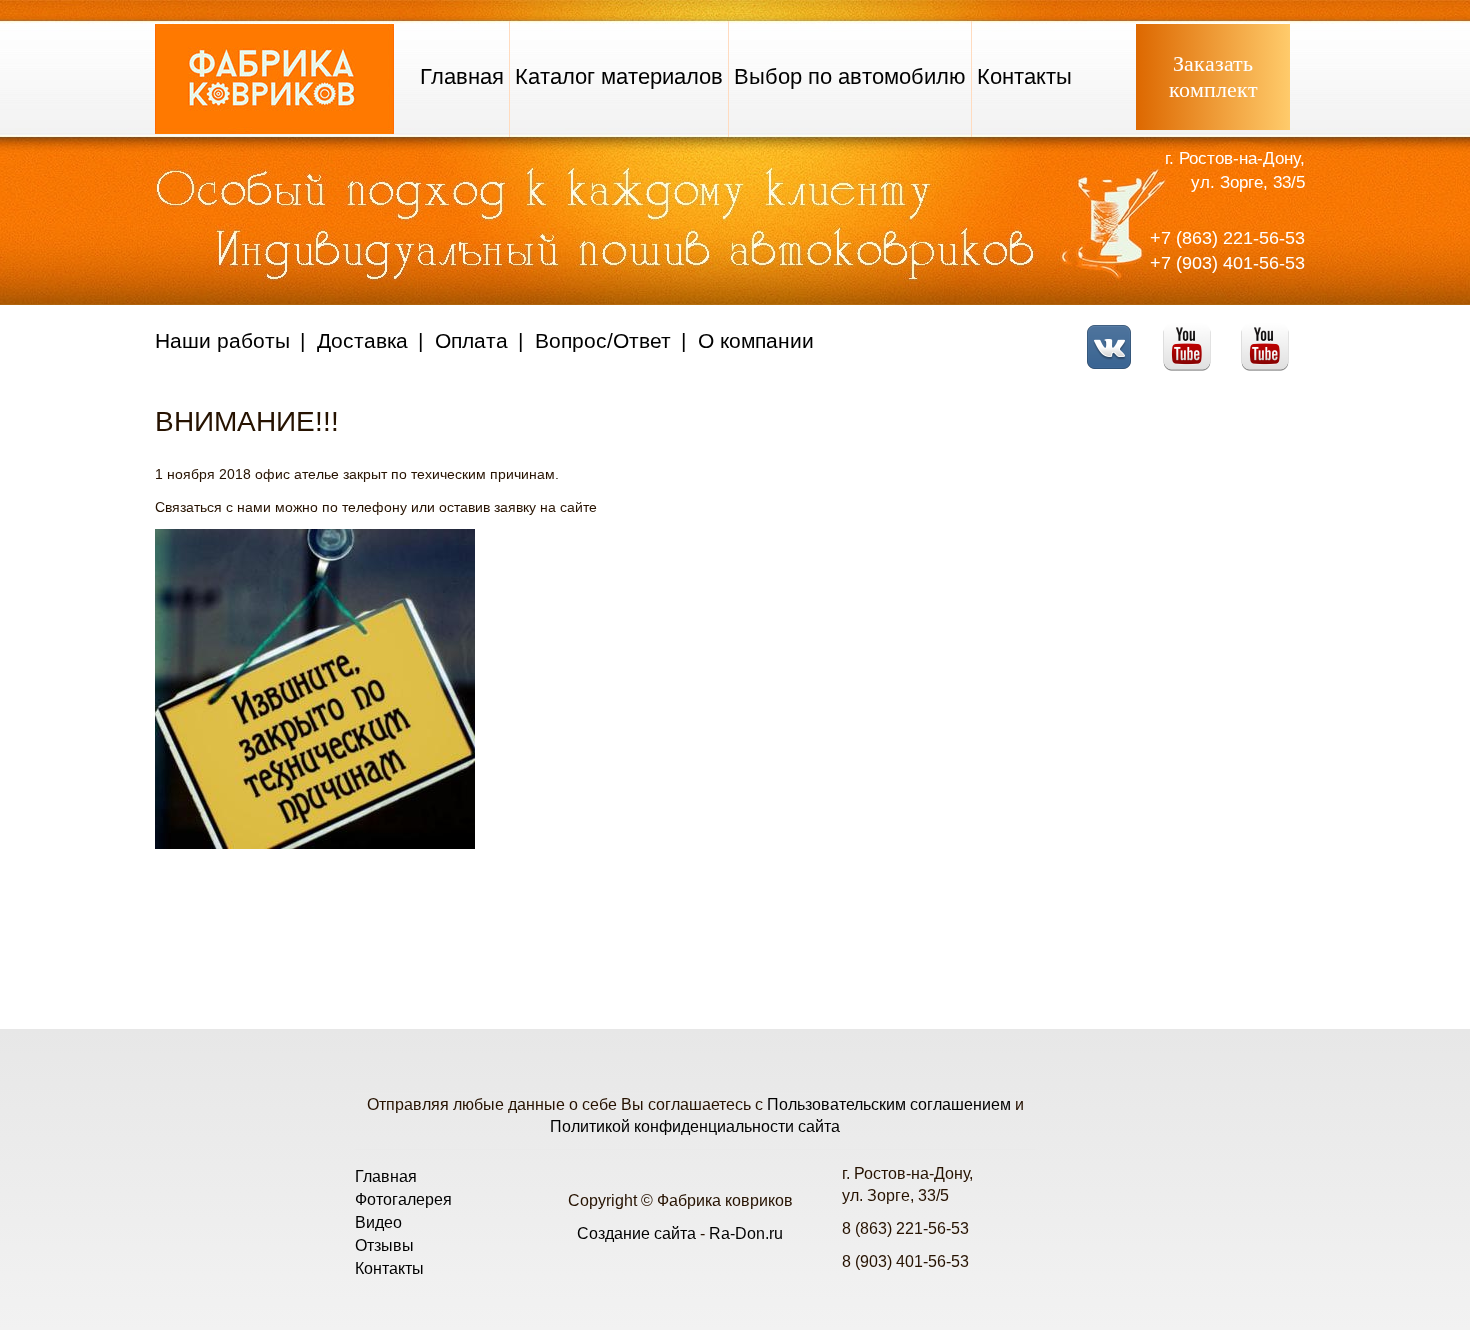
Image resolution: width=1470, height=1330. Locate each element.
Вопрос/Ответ (603, 340)
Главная (462, 76)
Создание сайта (636, 1233)
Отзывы (384, 1245)
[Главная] (274, 128)
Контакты (1024, 76)
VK (1114, 334)
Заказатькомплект (1213, 76)
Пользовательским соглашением (889, 1104)
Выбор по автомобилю (850, 76)
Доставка (362, 340)
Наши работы (222, 340)
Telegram (1270, 334)
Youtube (1192, 334)
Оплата (471, 340)
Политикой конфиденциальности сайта (695, 1126)
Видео (378, 1222)
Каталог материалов (619, 76)
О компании (756, 340)
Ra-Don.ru (746, 1233)
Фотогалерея (403, 1199)
